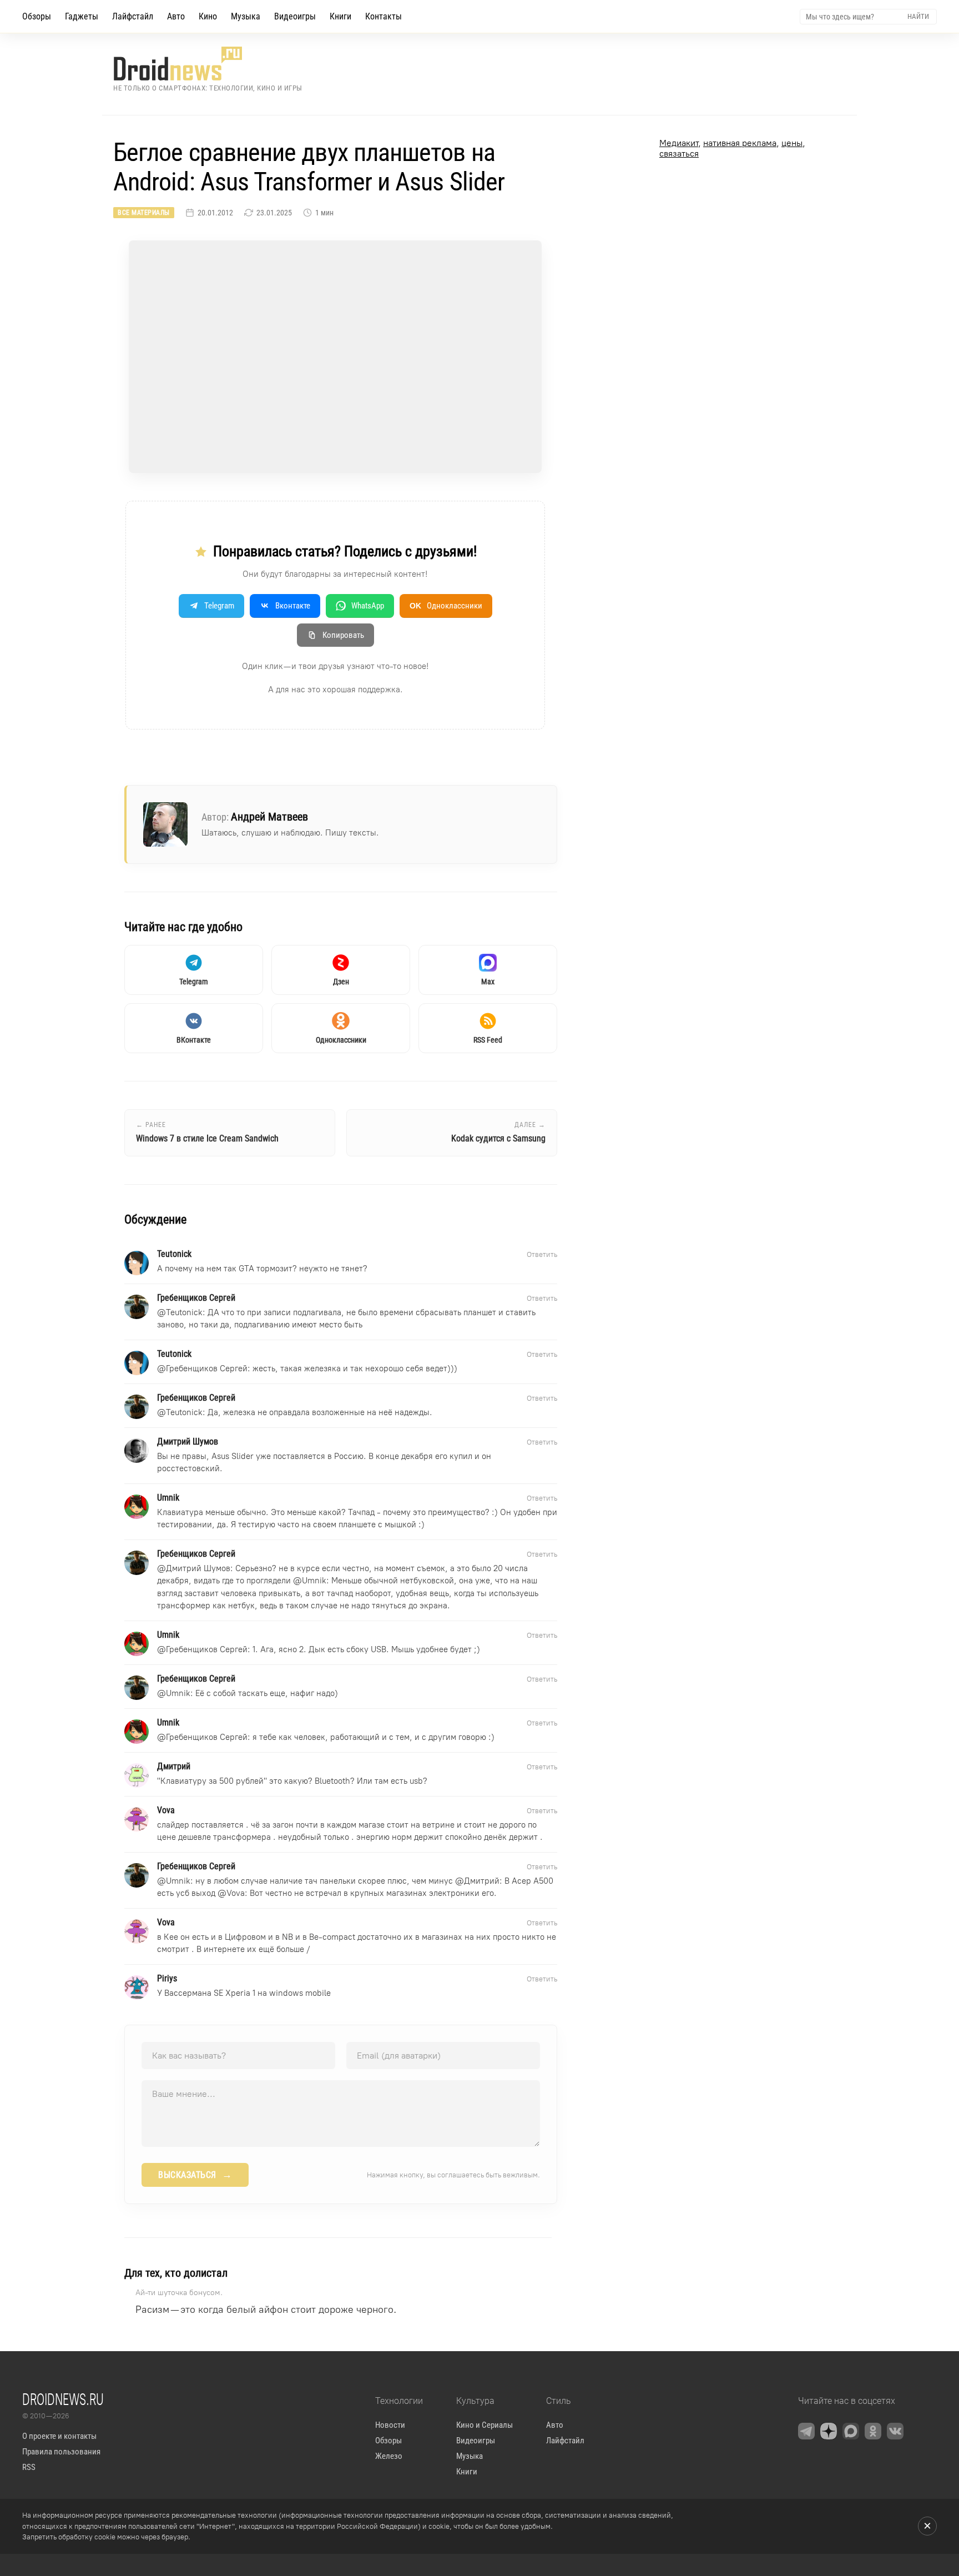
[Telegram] (806, 2431)
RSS (29, 2467)
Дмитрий (482, 1881)
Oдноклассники (446, 606)
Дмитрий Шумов (198, 1568)
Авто (176, 16)
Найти (918, 16)
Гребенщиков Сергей (207, 1368)
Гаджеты (82, 16)
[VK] (895, 2431)
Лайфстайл (133, 16)
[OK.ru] (873, 2431)
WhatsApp (368, 606)
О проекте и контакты (59, 2436)
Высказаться (195, 2175)
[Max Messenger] (851, 2431)
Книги (340, 16)
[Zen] (829, 2431)
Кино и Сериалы (484, 2425)
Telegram (219, 606)
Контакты (383, 16)
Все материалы (144, 213)
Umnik (314, 1581)
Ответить (542, 1254)
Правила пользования (61, 2452)
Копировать (343, 635)
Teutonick (184, 1312)
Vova (236, 1893)
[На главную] (208, 64)
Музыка (246, 16)
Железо (389, 2456)
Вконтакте (293, 606)
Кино (208, 16)
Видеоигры (295, 16)
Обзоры (37, 16)
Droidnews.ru (63, 2399)
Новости (390, 2425)
